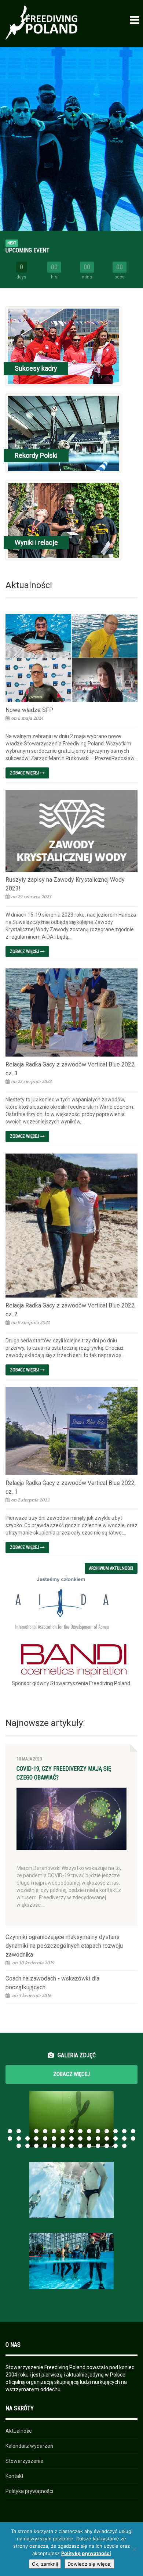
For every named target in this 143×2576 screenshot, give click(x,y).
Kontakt (14, 2476)
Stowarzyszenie (24, 2461)
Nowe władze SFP (29, 710)
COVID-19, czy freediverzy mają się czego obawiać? (64, 1773)
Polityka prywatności (29, 2491)
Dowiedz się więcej (89, 2564)
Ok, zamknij (45, 2564)
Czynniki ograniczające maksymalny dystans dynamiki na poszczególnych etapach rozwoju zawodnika (64, 1946)
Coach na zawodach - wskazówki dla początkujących (52, 1983)
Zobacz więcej (25, 773)
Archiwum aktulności (111, 1568)
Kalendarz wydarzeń (29, 2446)
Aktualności (19, 2431)
